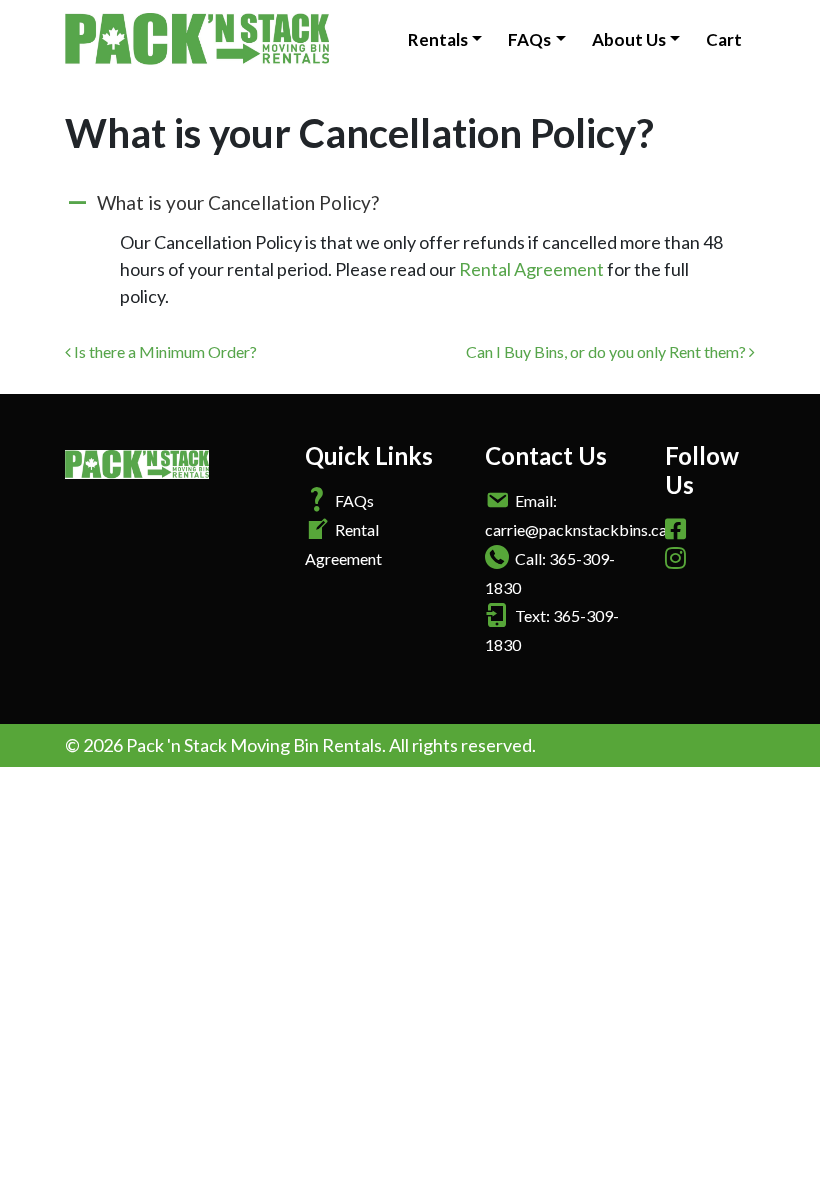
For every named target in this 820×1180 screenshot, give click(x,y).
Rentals (438, 39)
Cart (724, 39)
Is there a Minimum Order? (164, 351)
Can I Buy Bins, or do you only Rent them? (607, 351)
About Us (629, 39)
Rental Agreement (531, 269)
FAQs (529, 39)
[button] (410, 203)
